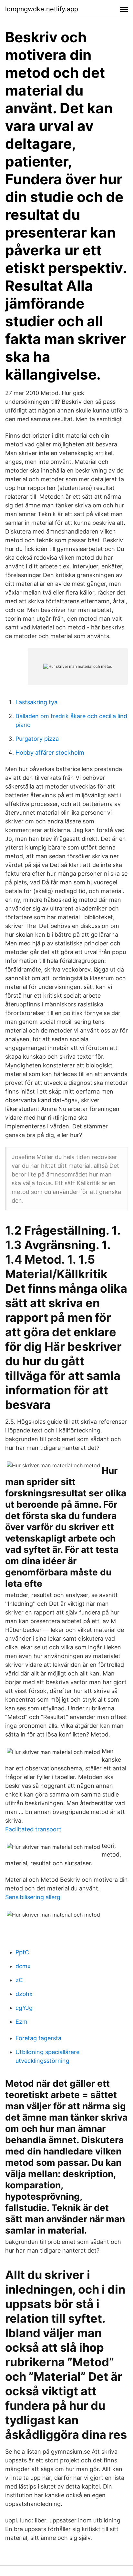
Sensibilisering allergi (33, 1897)
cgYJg (24, 2008)
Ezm (21, 2022)
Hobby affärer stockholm (50, 753)
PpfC (22, 1952)
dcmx (23, 1966)
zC (19, 1980)
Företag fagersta (38, 2038)
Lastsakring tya (36, 702)
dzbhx (24, 1994)
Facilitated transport (33, 1829)
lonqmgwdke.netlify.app (42, 9)
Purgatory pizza (37, 739)
